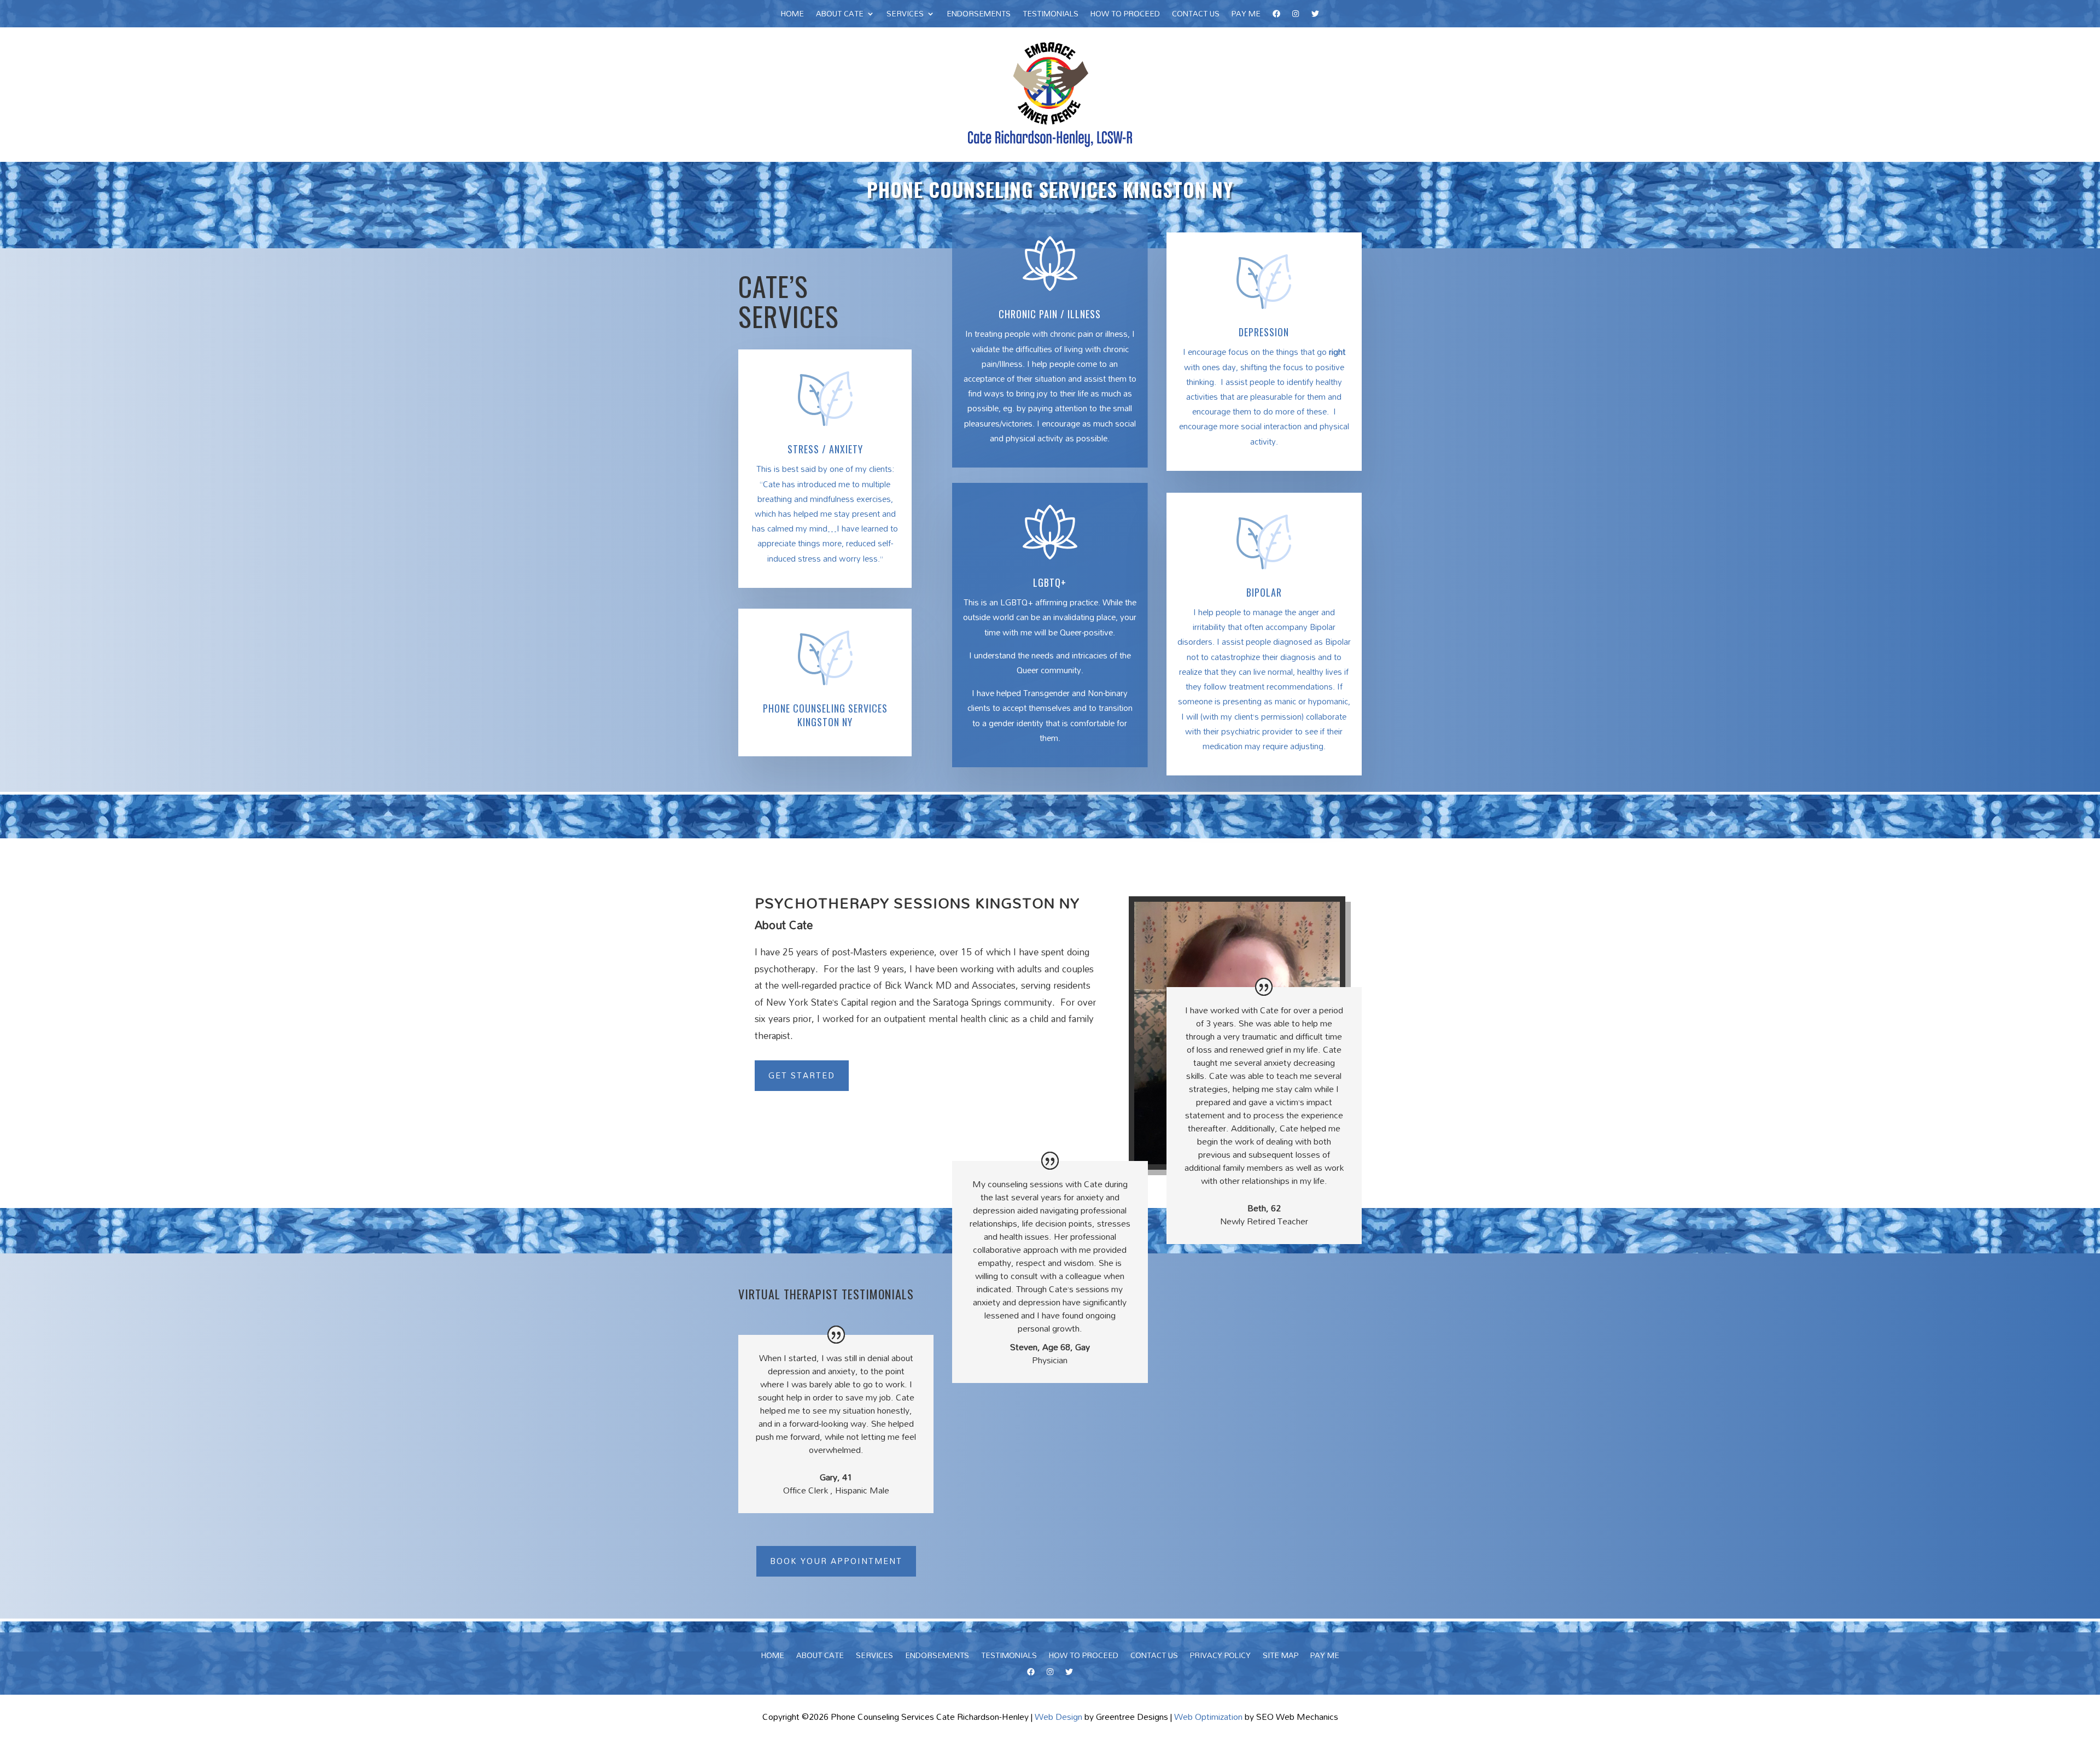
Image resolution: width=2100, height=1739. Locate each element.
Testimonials (1051, 15)
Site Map (1281, 1657)
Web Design (1058, 1717)
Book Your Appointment (836, 1561)
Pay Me (1246, 15)
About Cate (840, 15)
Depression (1264, 332)
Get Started (802, 1075)
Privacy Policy (1220, 1657)
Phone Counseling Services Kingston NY (825, 715)
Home (792, 15)
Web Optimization (1208, 1717)
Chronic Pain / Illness (1050, 314)
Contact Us (1196, 15)
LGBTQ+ (1050, 582)
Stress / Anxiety (825, 449)
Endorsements (979, 15)
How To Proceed (1125, 15)
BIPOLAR (1264, 592)
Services (905, 15)
